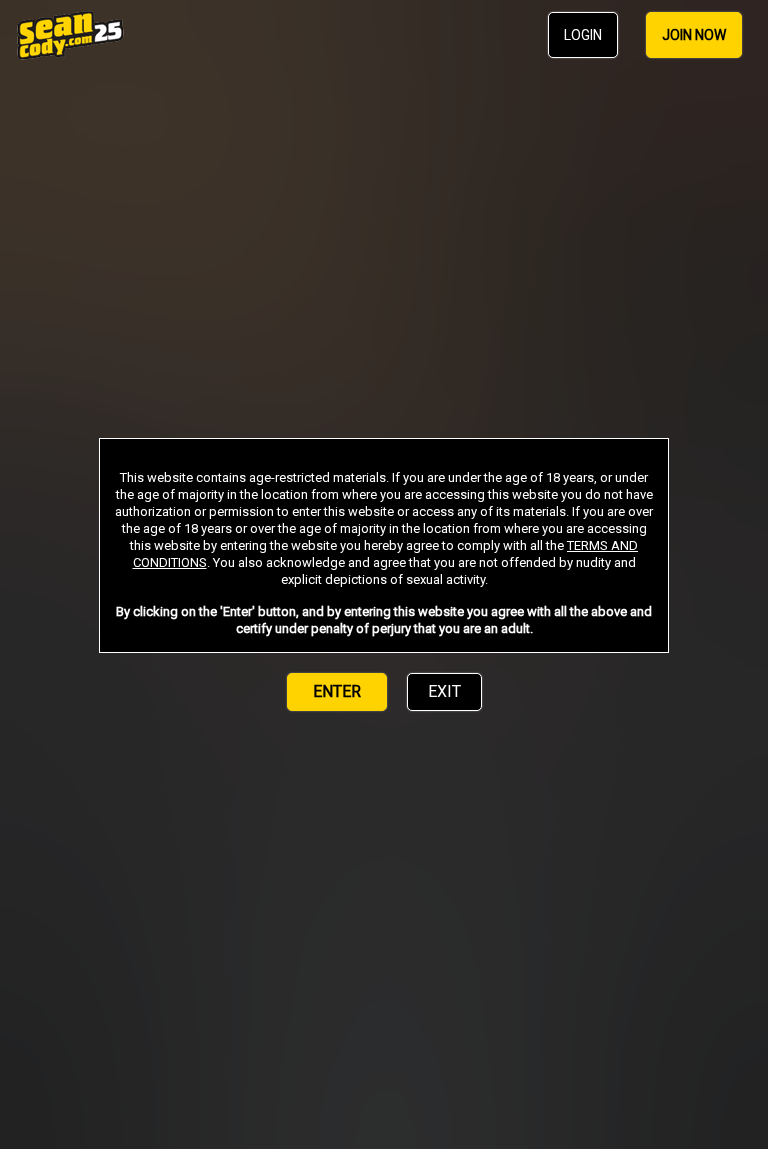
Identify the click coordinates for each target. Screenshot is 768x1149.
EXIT (444, 691)
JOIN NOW (694, 35)
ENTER (337, 691)
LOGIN (583, 35)
